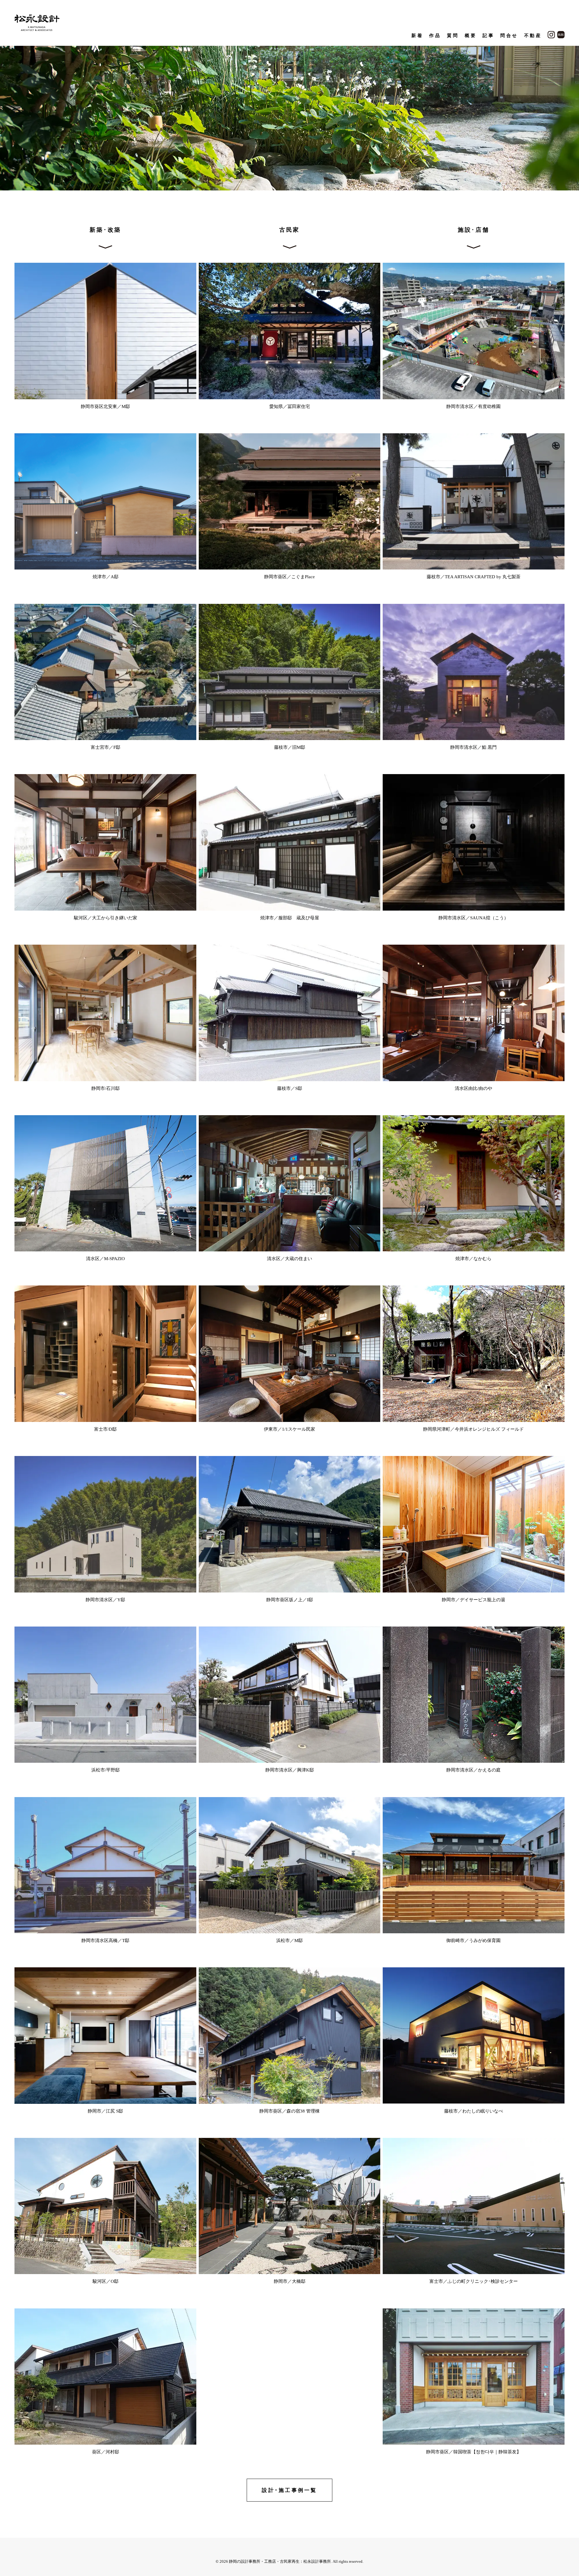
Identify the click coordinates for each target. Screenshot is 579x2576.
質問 (453, 36)
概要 (471, 36)
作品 (435, 36)
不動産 (533, 36)
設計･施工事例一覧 (289, 2490)
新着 (417, 36)
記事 (488, 36)
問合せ (509, 36)
